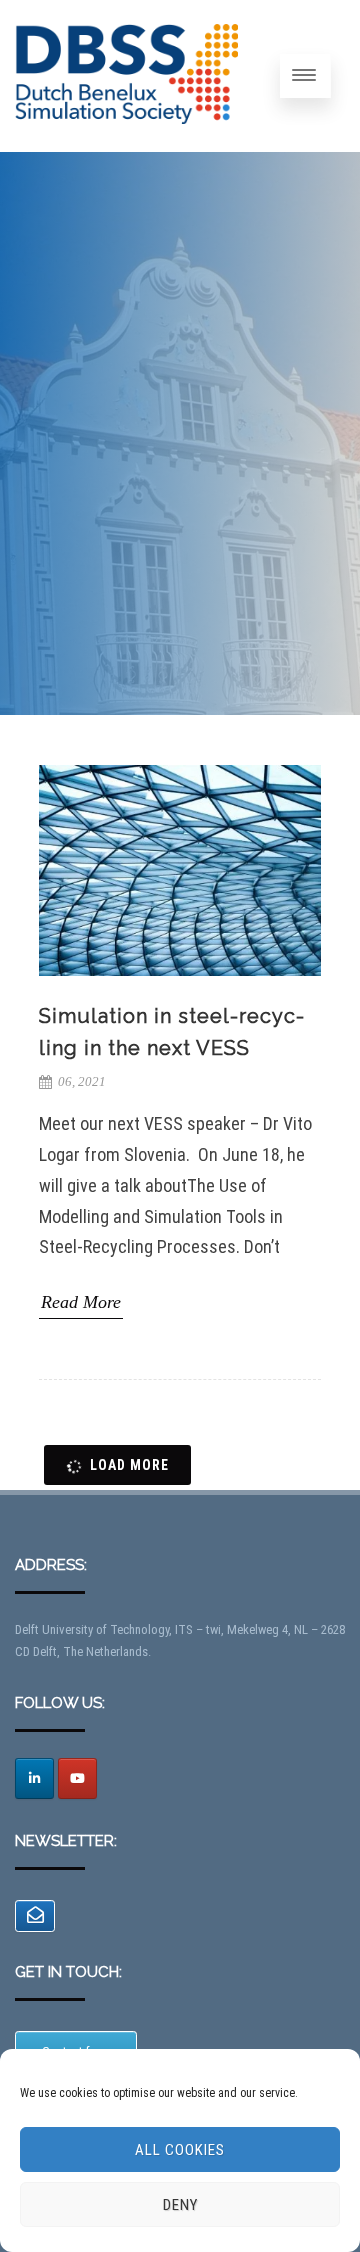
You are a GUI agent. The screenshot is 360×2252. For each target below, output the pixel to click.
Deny (180, 2205)
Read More (81, 1302)
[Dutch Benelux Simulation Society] (126, 141)
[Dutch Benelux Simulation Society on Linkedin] (34, 1778)
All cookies (180, 2150)
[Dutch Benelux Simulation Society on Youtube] (77, 1778)
